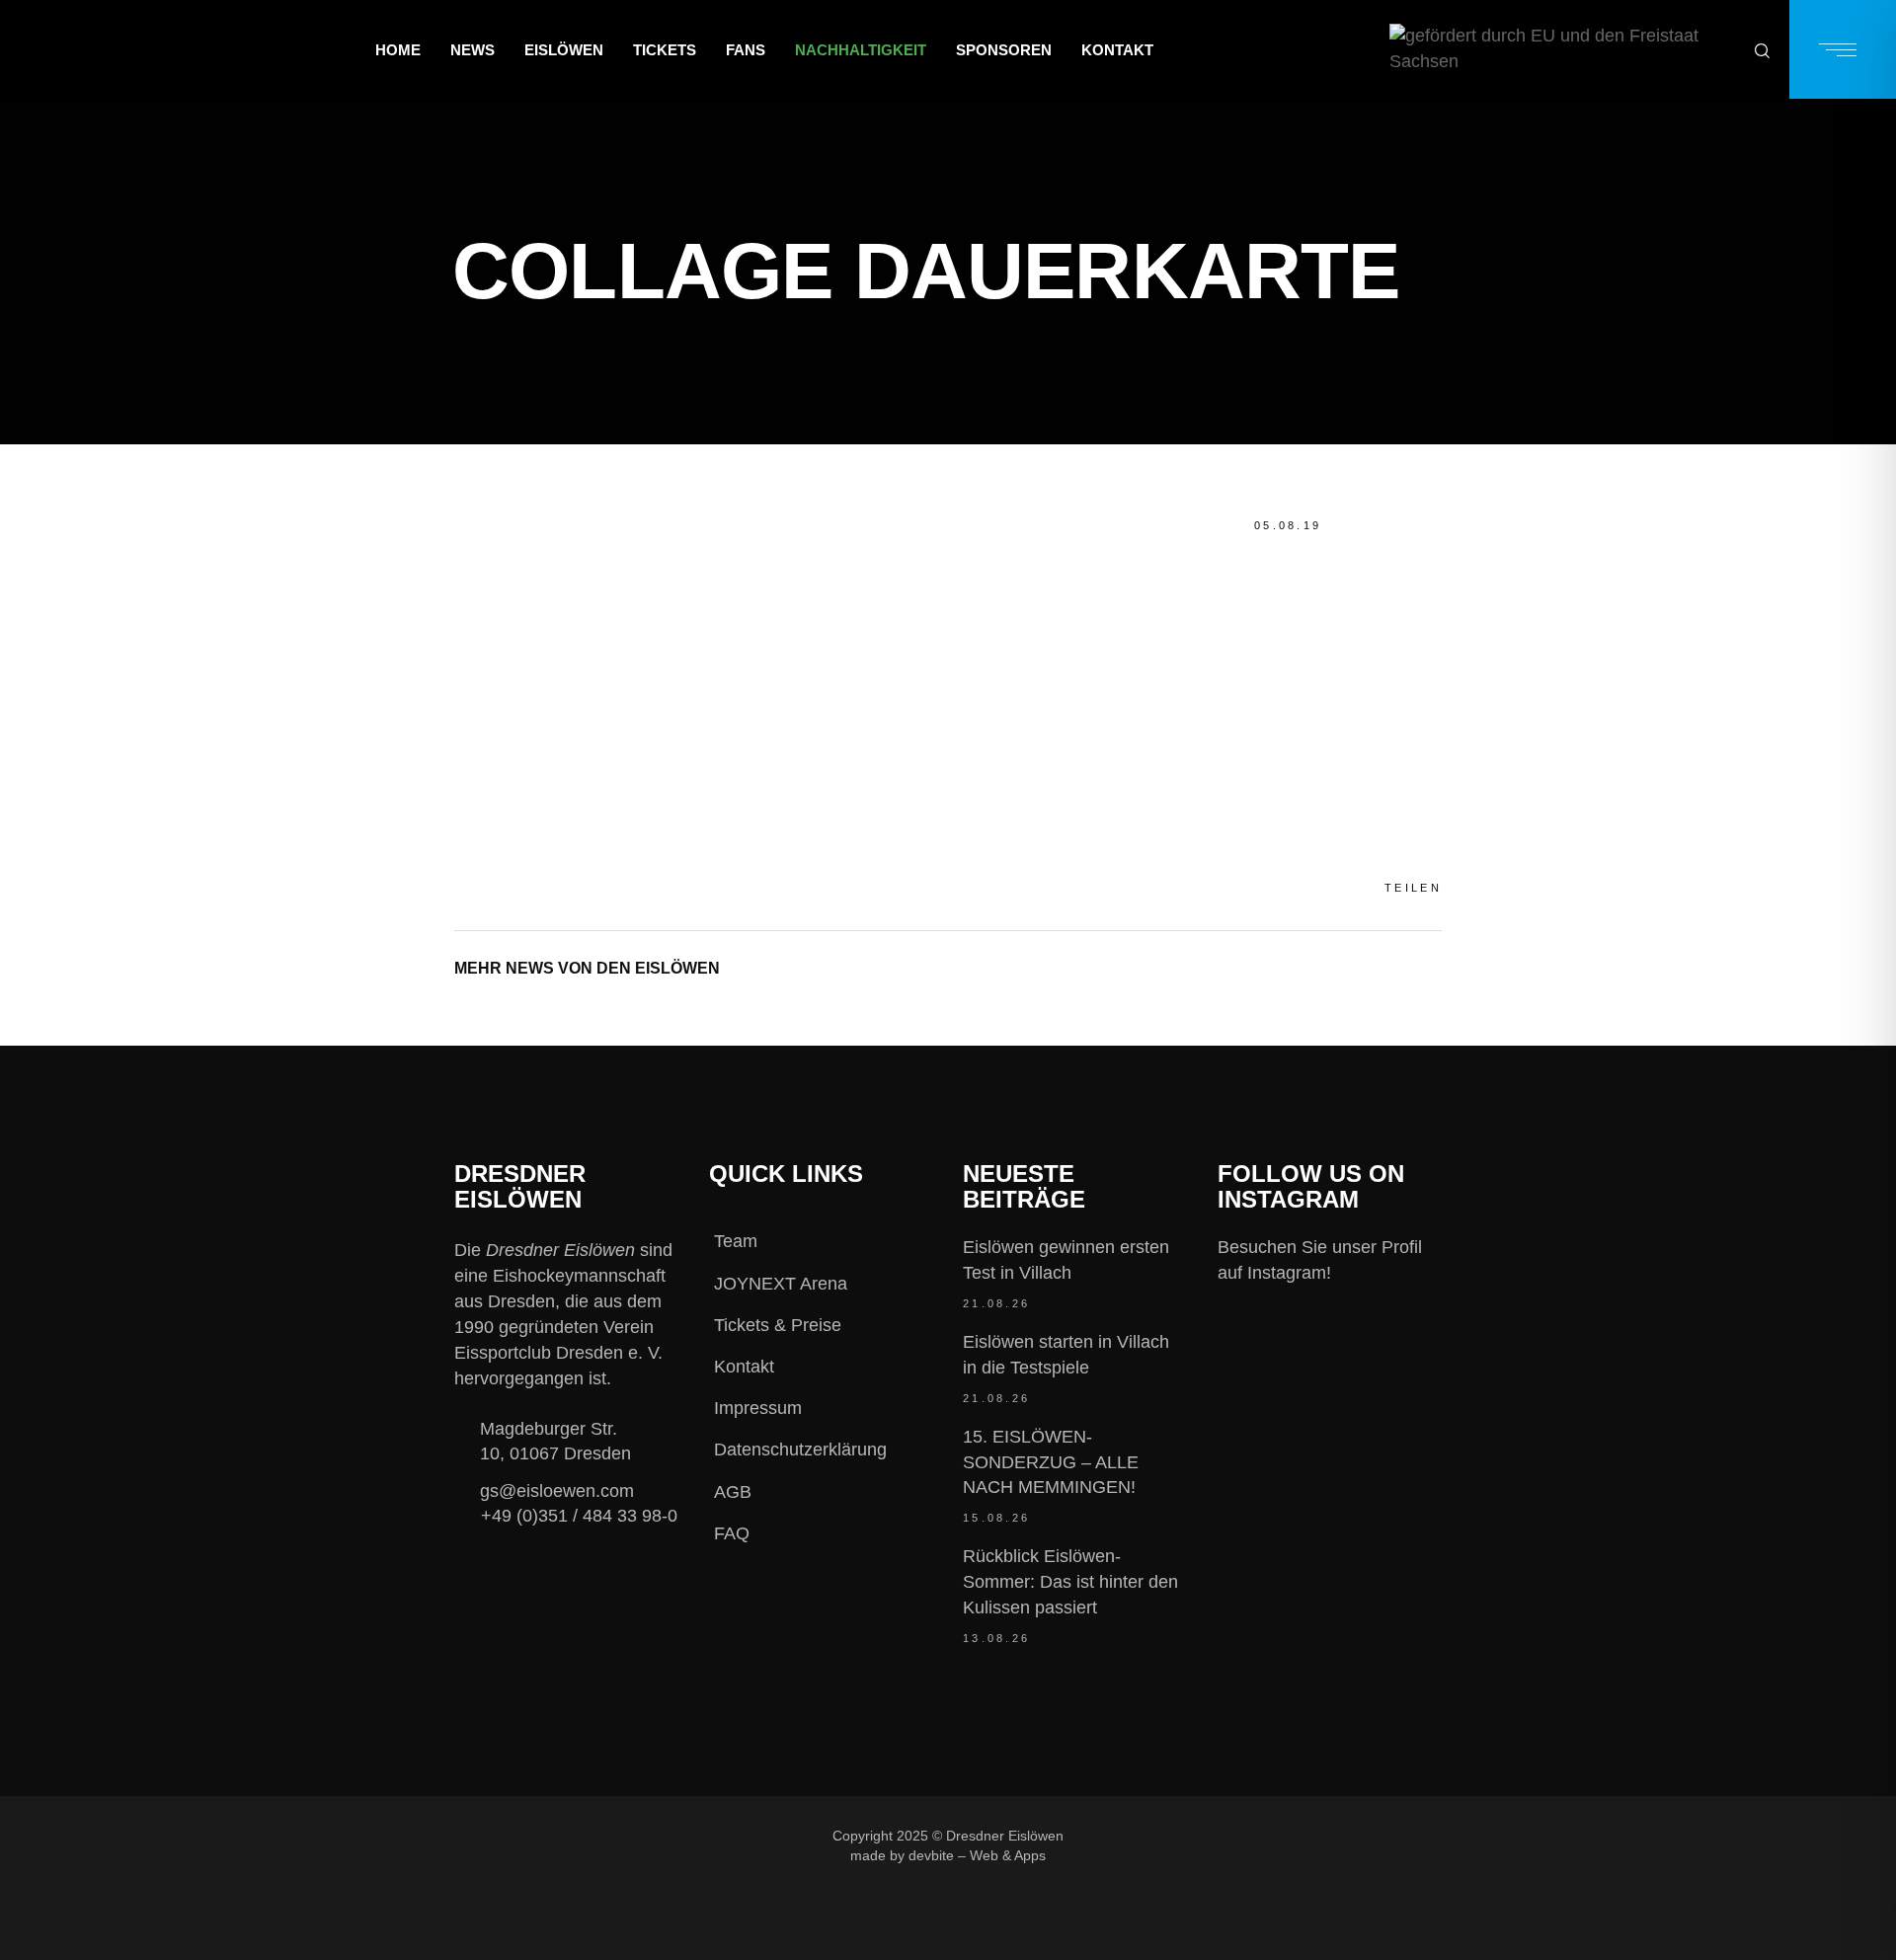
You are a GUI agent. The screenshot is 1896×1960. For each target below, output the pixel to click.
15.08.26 (996, 1518)
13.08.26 (996, 1638)
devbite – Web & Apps (977, 1855)
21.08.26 (996, 1303)
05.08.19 (1288, 525)
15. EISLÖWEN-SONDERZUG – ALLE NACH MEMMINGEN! (1051, 1462)
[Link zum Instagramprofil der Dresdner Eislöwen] (1205, 1835)
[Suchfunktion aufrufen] (1762, 50)
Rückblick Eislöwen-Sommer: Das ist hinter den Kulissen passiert (1070, 1582)
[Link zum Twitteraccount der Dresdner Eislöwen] (1271, 1835)
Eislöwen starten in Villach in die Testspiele (1066, 1355)
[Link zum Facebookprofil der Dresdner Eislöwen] (1139, 1835)
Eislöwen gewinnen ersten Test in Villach (1066, 1260)
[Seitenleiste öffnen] (1843, 49)
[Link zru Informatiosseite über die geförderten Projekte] (1562, 49)
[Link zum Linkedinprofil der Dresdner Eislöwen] (1337, 1835)
